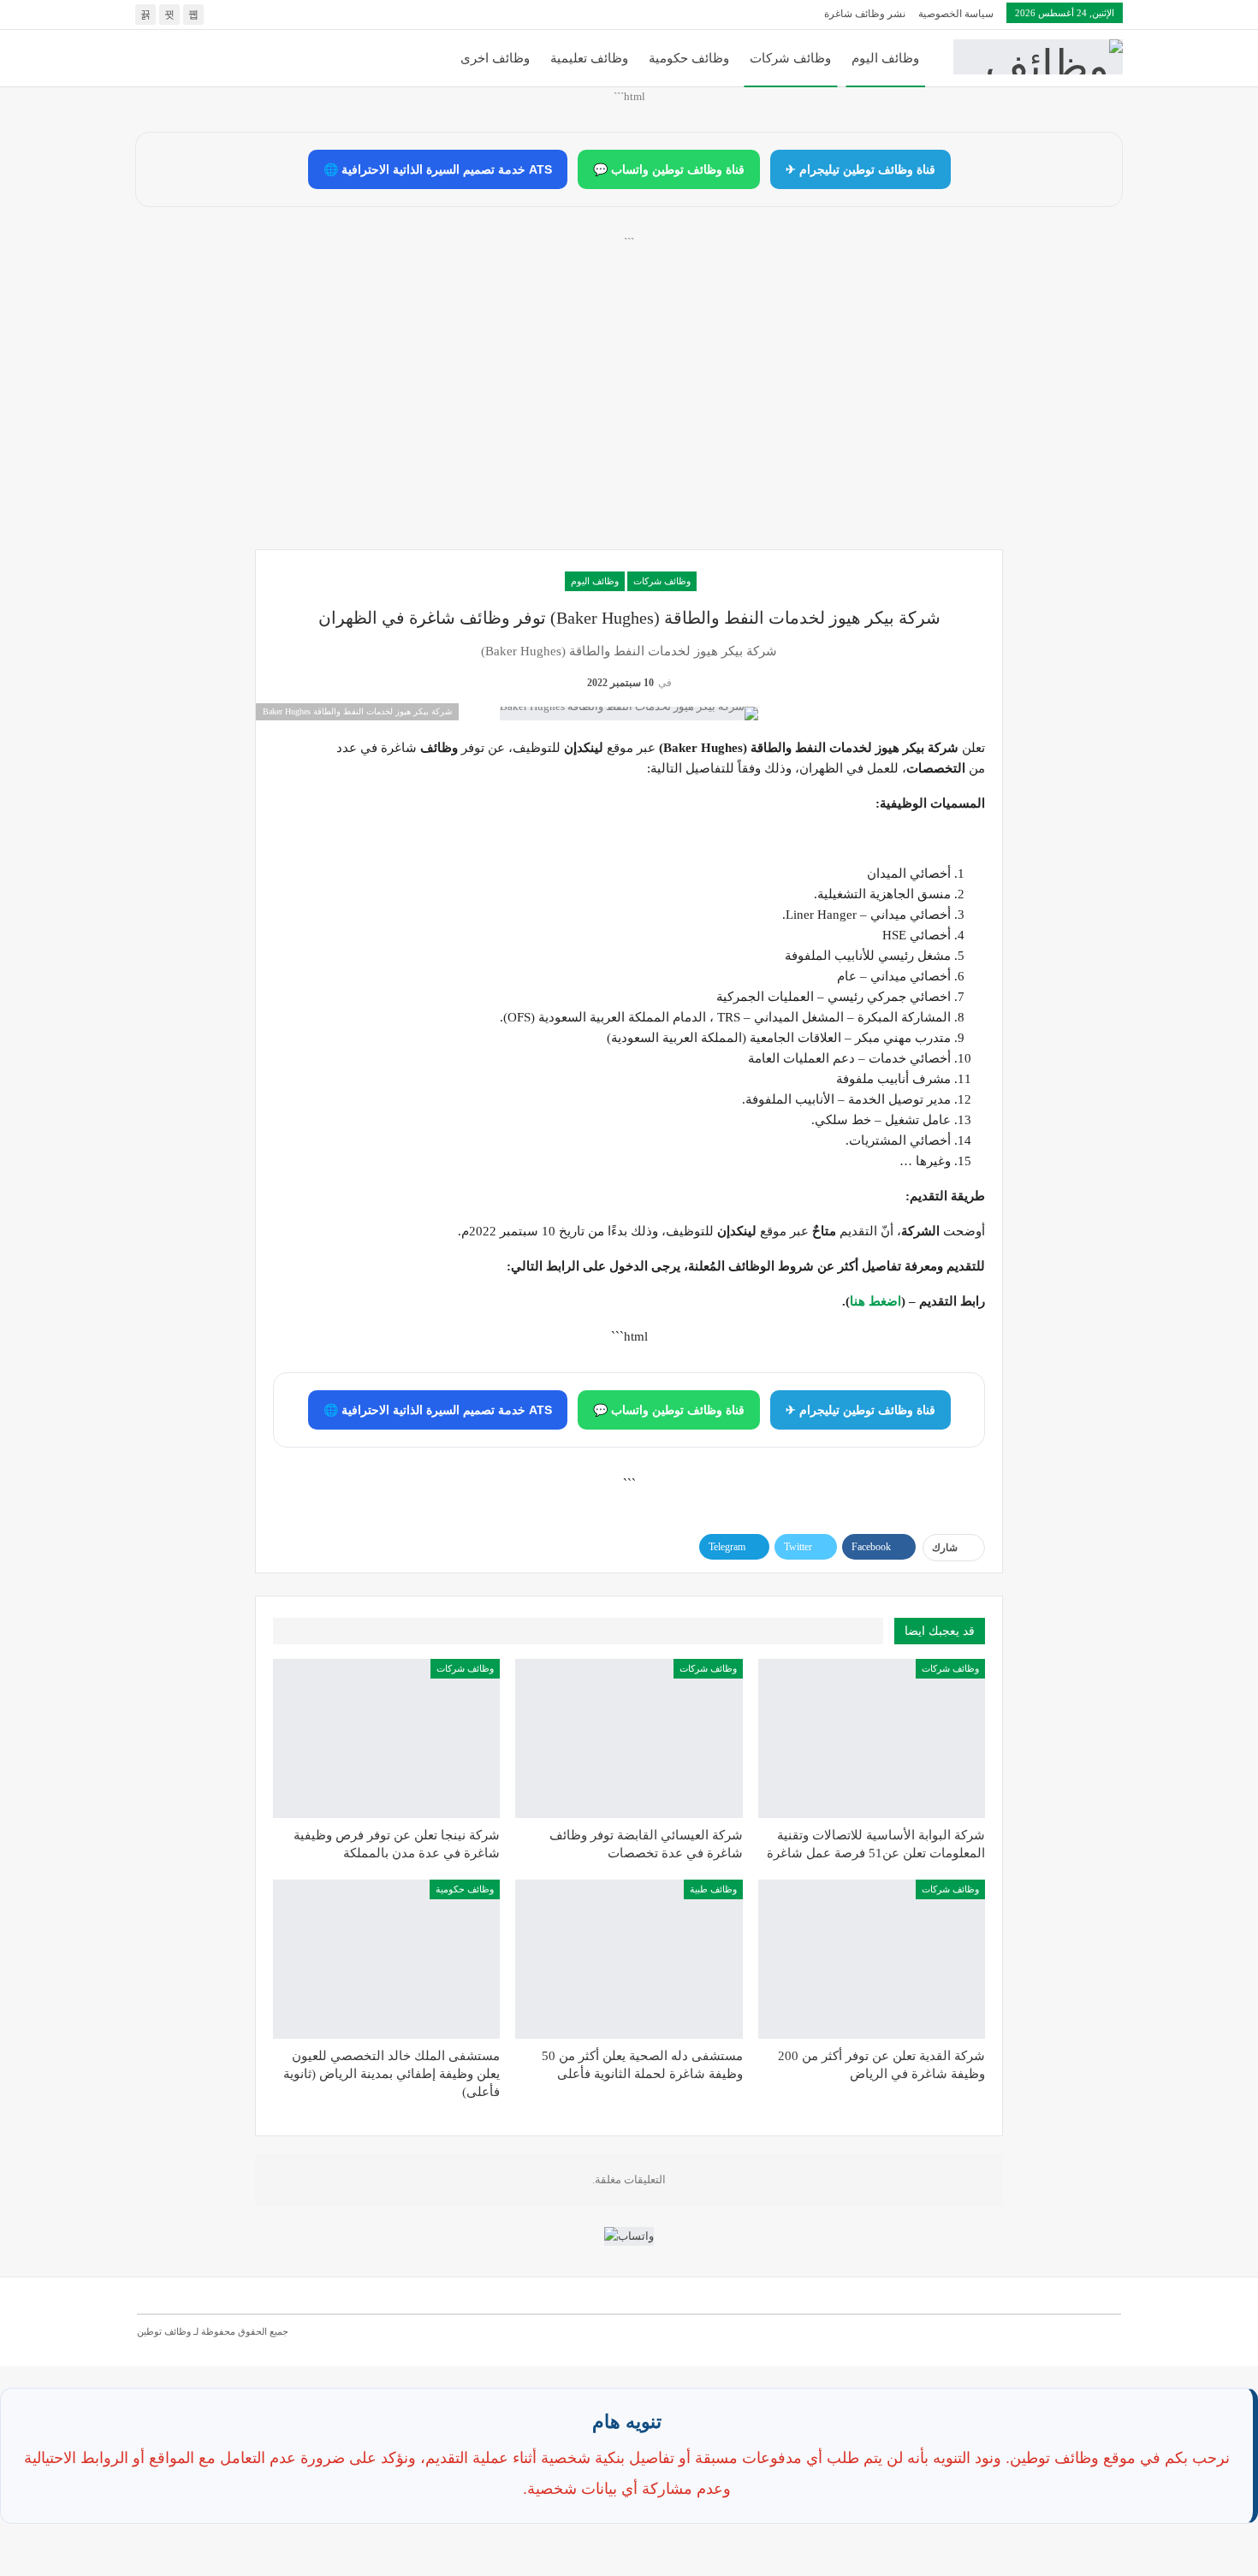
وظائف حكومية (689, 58)
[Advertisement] (629, 412)
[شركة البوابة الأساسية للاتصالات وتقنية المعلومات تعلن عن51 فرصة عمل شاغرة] (872, 1738)
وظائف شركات (790, 58)
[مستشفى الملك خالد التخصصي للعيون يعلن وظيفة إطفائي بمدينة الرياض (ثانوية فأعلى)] (386, 1959)
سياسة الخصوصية (956, 14)
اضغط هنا (875, 1301)
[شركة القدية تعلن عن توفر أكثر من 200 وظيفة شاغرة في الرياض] (872, 1959)
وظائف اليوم (885, 58)
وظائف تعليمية (589, 58)
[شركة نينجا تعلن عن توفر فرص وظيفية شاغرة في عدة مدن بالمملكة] (386, 1738)
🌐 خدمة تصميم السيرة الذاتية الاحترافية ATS (438, 169)
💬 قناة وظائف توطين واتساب (669, 169)
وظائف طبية (713, 1889)
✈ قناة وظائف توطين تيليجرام (860, 169)
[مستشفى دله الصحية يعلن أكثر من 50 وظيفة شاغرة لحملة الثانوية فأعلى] (629, 1959)
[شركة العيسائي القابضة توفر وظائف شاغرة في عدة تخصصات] (629, 1738)
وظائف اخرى (495, 58)
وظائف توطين (164, 2331)
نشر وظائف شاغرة (865, 14)
